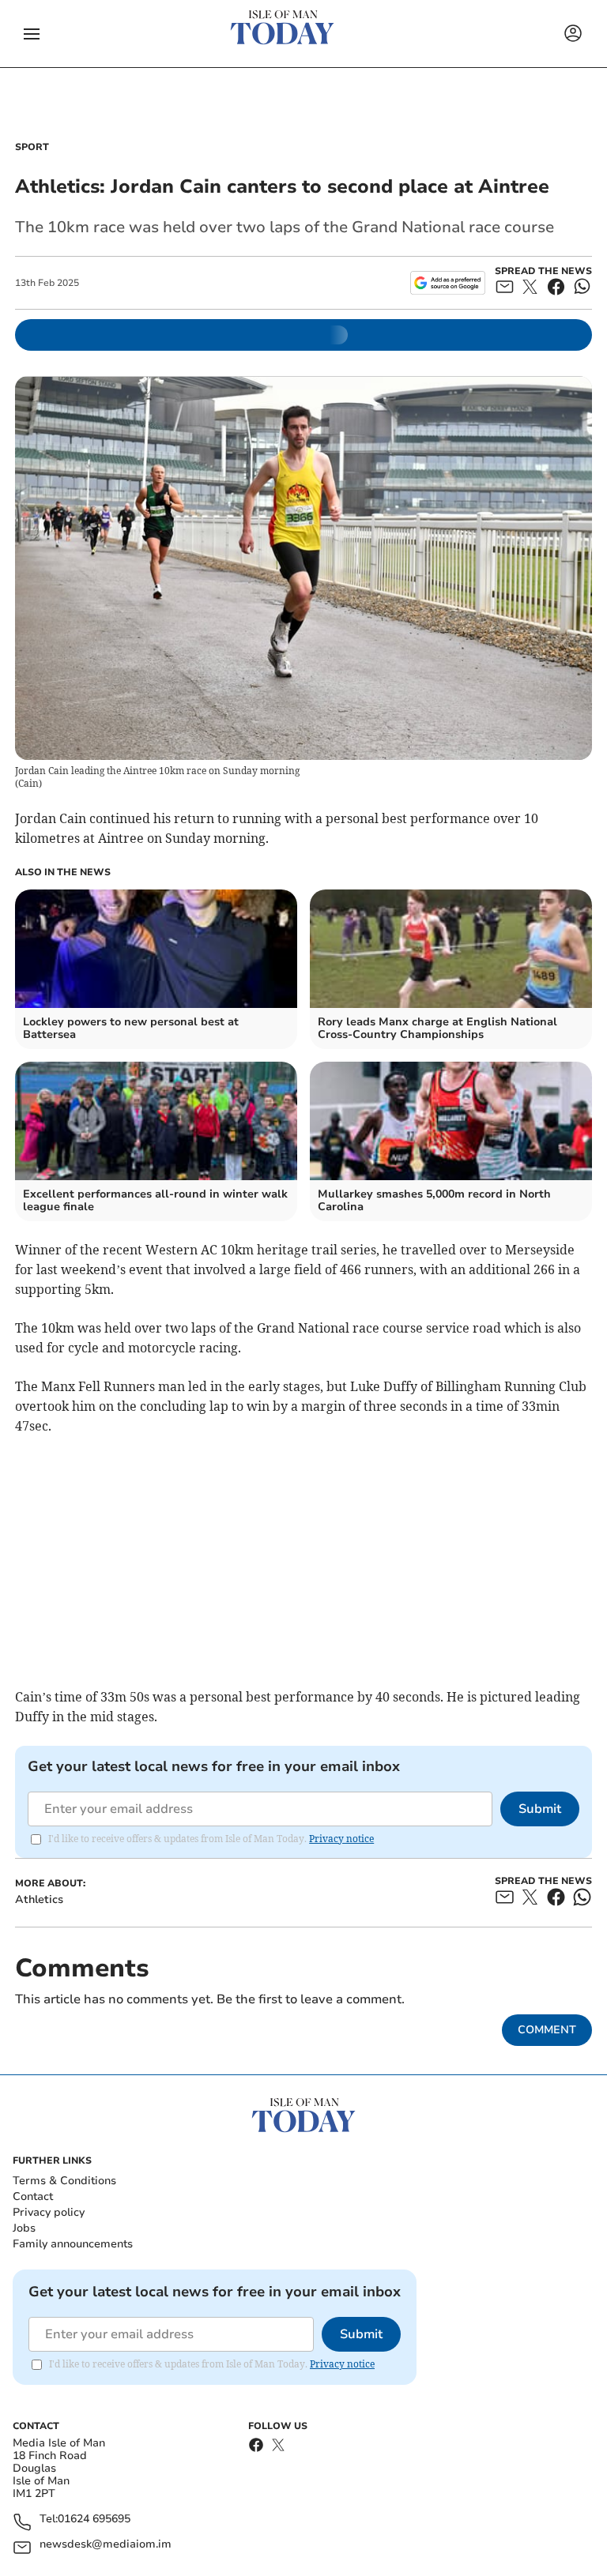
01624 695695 (94, 2520)
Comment (547, 2030)
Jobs (24, 2228)
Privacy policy (49, 2212)
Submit (540, 1809)
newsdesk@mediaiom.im (106, 2545)
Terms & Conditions (64, 2181)
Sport (32, 147)
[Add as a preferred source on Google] (448, 283)
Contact (33, 2196)
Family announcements (73, 2244)
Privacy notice (341, 1839)
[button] (32, 34)
